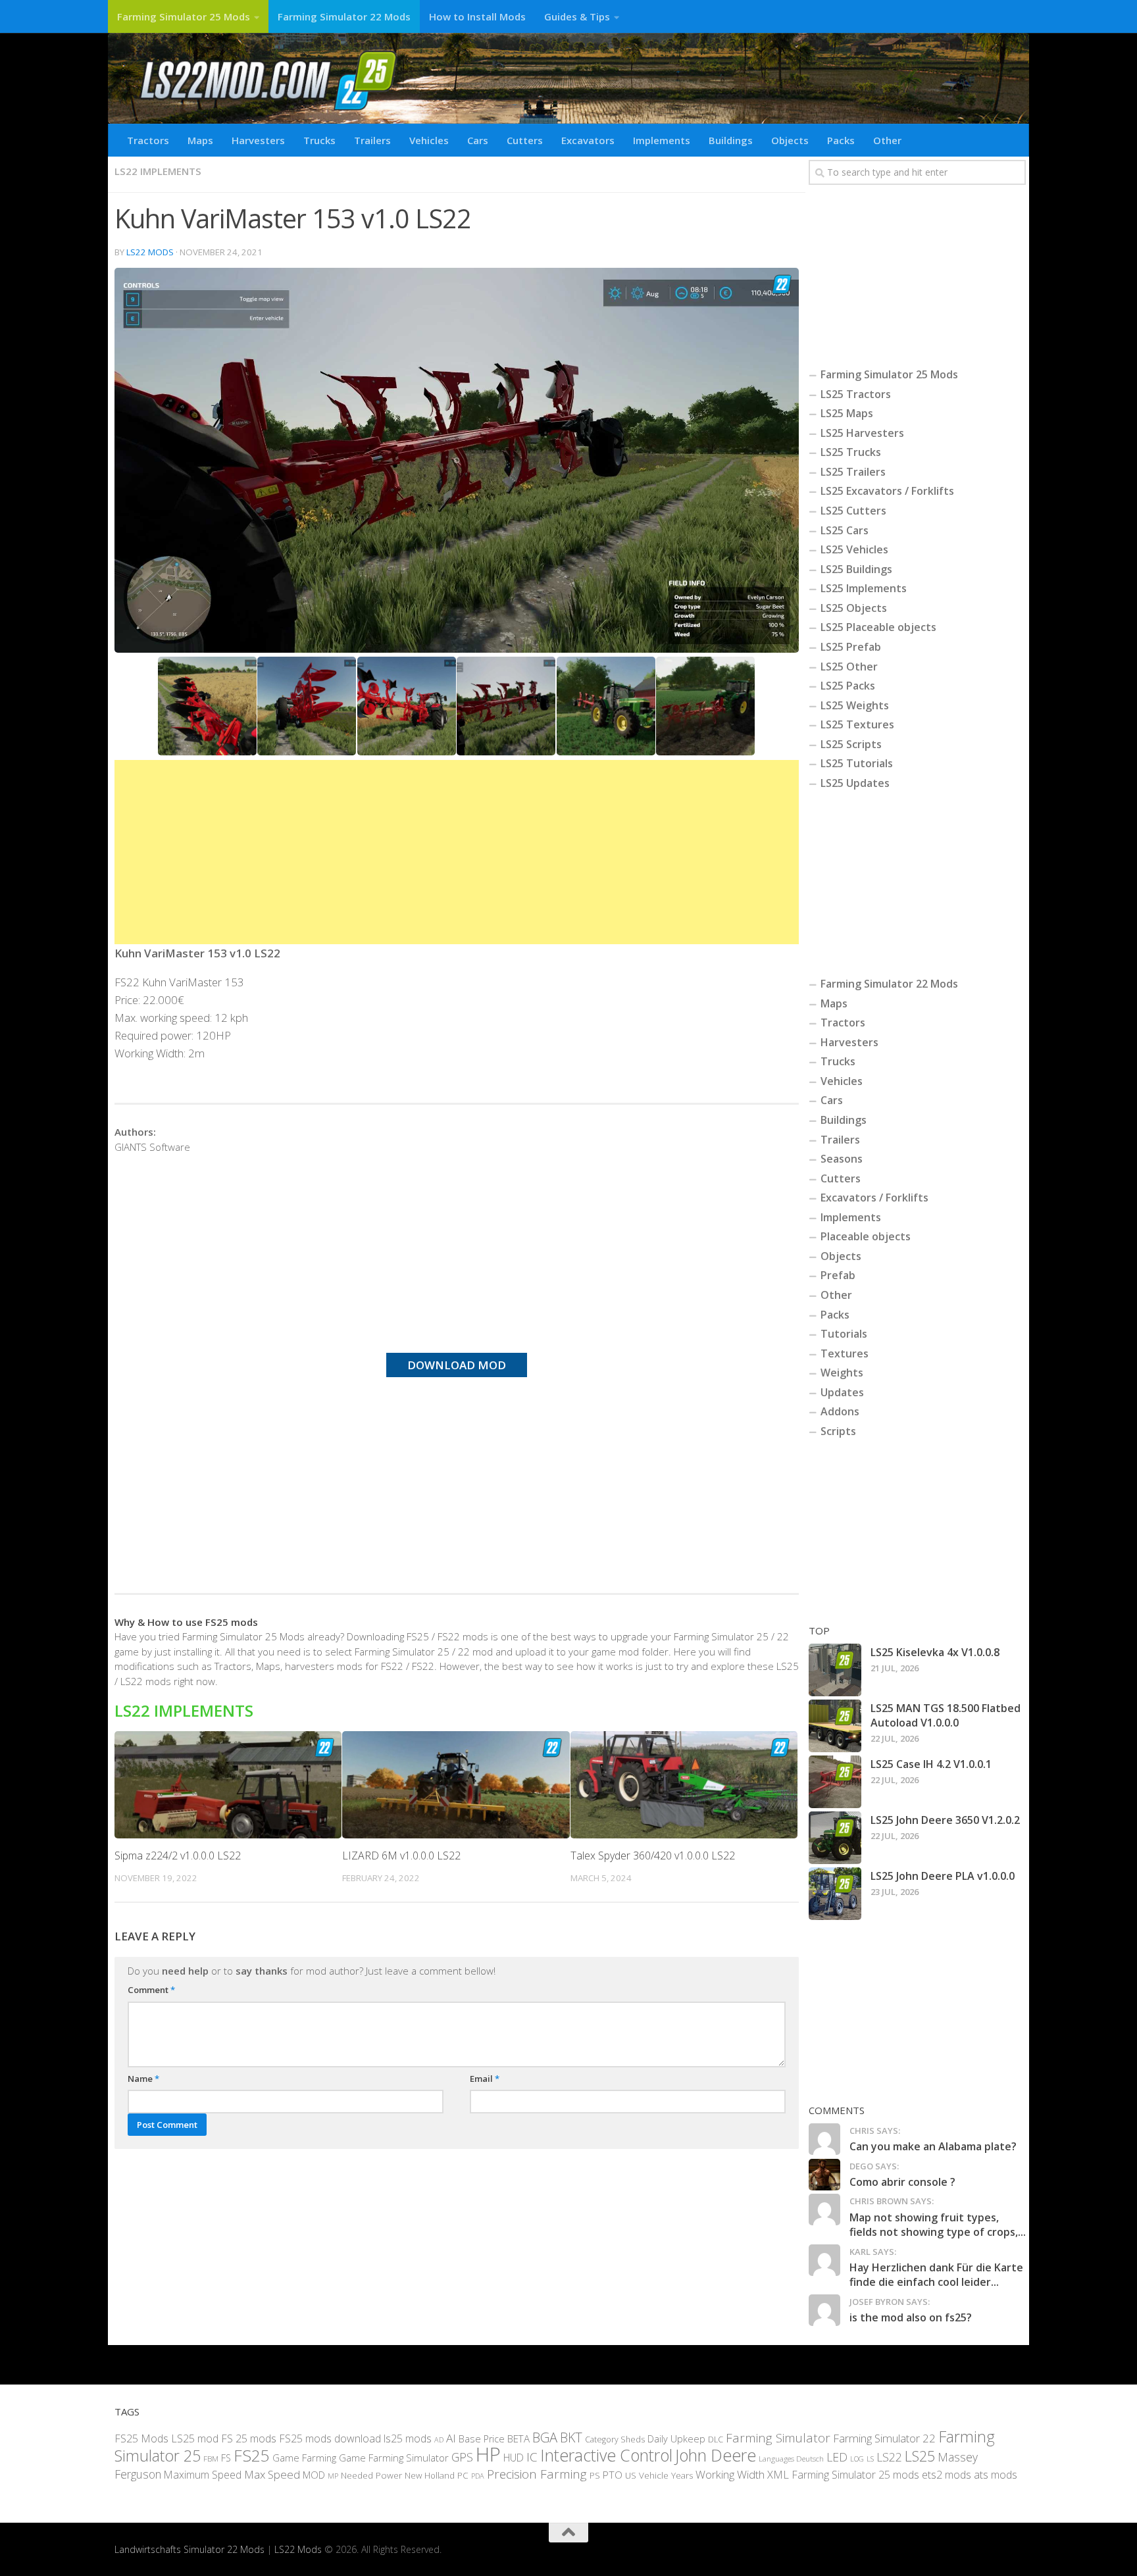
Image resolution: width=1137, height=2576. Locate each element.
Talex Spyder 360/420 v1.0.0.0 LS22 (653, 1856)
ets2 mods (947, 2474)
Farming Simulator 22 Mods (344, 16)
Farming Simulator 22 (884, 2437)
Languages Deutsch (791, 2459)
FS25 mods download (330, 2438)
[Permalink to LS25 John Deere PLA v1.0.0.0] (835, 1894)
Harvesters (258, 140)
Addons (840, 1411)
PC (463, 2475)
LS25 (920, 2456)
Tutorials (844, 1334)
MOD (314, 2474)
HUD (514, 2458)
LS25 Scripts (851, 744)
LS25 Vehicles (854, 549)
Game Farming (304, 2458)
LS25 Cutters (853, 511)
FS (226, 2458)
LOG (857, 2459)
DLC (716, 2439)
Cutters (525, 140)
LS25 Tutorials (857, 763)
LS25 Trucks (851, 452)
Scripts (838, 1431)
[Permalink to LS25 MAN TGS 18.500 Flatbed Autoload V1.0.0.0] (835, 1726)
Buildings (731, 140)
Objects (790, 140)
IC (532, 2457)
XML (778, 2474)
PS (595, 2475)
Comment (151, 1990)
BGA (545, 2437)
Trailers (372, 140)
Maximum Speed (203, 2474)
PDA (478, 2475)
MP (333, 2475)
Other (887, 140)
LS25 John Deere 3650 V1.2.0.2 (945, 1820)
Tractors (148, 140)
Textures (845, 1353)
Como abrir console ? (902, 2182)
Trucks (319, 140)
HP (488, 2454)
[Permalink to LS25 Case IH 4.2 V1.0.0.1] (835, 1782)
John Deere (716, 2455)
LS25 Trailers (853, 472)
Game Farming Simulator (394, 2458)
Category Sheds (615, 2439)
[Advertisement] (457, 852)
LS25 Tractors (856, 394)
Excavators (588, 140)
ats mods (996, 2474)
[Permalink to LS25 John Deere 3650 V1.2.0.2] (835, 1838)
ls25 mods (408, 2438)
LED (837, 2457)
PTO (613, 2474)
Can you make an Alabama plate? (933, 2146)
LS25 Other (849, 667)
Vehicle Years (666, 2475)
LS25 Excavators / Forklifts (887, 491)
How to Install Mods (477, 16)
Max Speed (272, 2474)
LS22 (889, 2457)
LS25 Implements (864, 588)
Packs (841, 140)
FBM (211, 2458)
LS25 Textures (857, 724)
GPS (462, 2457)
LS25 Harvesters (862, 433)
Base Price (482, 2438)
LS (870, 2459)
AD (439, 2439)
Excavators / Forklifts (874, 1198)
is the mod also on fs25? (911, 2317)
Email (485, 2079)
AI (451, 2437)
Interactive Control (606, 2455)
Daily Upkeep (676, 2438)
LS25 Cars (845, 530)
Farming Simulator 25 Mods (184, 16)
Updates (842, 1392)
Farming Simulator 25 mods (855, 2474)
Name (143, 2079)
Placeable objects (866, 1236)
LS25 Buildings (856, 569)
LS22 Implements (158, 171)
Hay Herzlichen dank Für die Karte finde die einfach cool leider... (936, 2275)
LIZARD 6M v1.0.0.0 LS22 (401, 1856)
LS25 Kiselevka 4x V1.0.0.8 (935, 1652)
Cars (478, 140)
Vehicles (429, 140)
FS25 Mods (141, 2438)
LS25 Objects (854, 608)
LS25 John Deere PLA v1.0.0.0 (943, 1876)
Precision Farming (537, 2473)
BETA (518, 2438)
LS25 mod (195, 2438)
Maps (200, 140)
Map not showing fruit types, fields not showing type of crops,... (938, 2225)
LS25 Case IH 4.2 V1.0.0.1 (931, 1764)
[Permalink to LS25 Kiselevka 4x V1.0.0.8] (835, 1670)
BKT (571, 2437)
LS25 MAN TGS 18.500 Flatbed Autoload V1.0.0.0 (946, 1715)
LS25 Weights (855, 705)
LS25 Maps (847, 413)
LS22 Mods (150, 252)
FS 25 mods (249, 2438)
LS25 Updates (855, 783)
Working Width (730, 2474)
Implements (662, 140)
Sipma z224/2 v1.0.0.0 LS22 (178, 1856)
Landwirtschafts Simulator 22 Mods (189, 2549)
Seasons (842, 1159)
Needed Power (371, 2474)
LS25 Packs (848, 686)
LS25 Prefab (851, 647)
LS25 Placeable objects (878, 627)
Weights (842, 1373)
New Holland (430, 2475)
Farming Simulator (778, 2437)
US (631, 2475)
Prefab (838, 1275)
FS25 (252, 2455)
